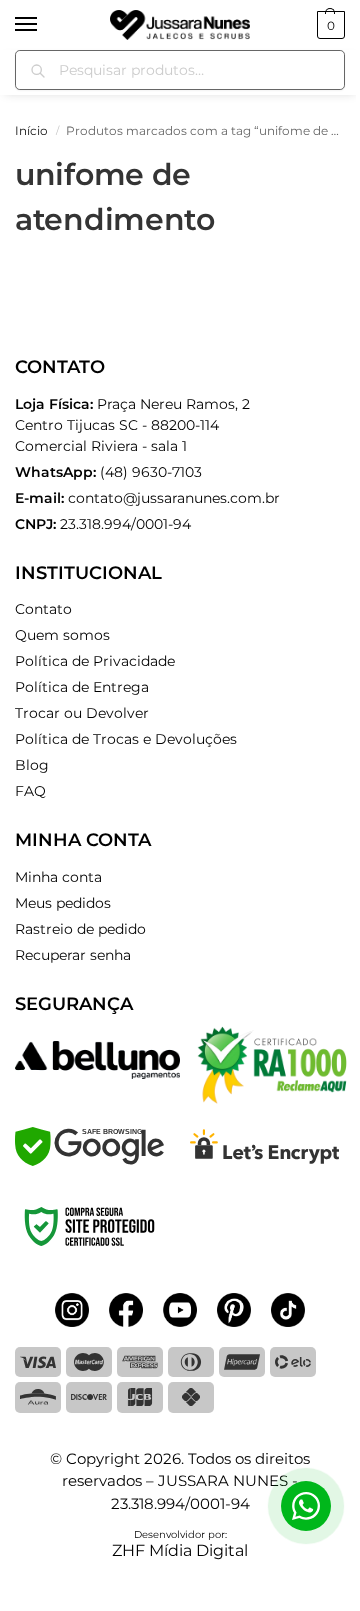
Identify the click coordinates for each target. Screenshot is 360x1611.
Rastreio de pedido (80, 929)
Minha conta (58, 877)
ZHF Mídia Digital (180, 1550)
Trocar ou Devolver (82, 713)
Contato (43, 609)
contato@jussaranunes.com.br (174, 498)
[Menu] (45, 25)
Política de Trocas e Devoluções (126, 739)
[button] (328, 25)
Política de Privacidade (95, 661)
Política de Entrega (82, 687)
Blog (32, 765)
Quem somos (62, 635)
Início (31, 130)
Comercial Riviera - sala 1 (132, 425)
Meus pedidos (63, 903)
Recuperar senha (73, 955)
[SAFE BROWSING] (89, 1160)
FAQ (30, 791)
